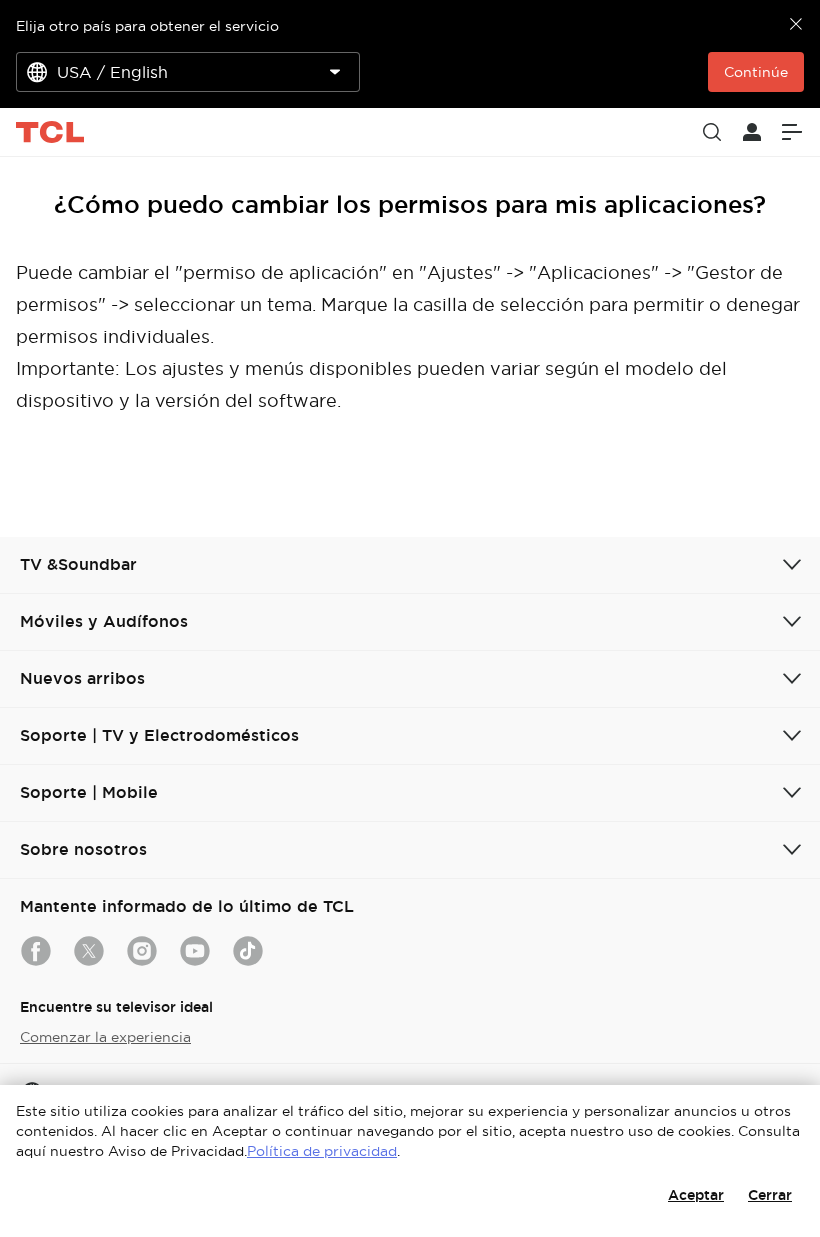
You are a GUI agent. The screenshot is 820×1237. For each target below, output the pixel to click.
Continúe (756, 72)
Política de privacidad (322, 1151)
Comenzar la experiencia (105, 1037)
